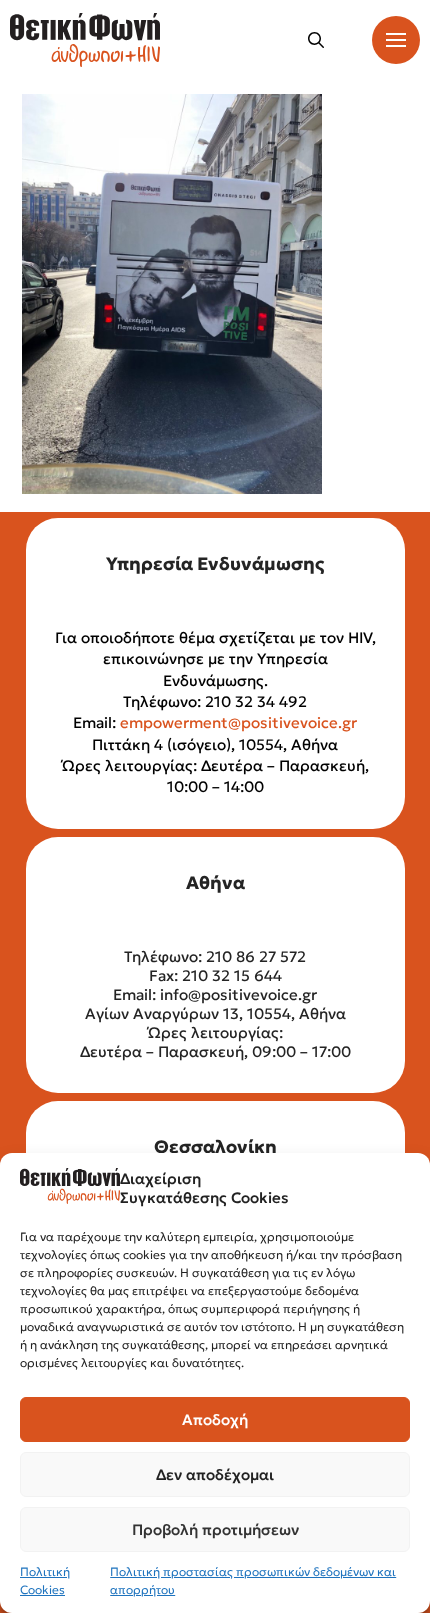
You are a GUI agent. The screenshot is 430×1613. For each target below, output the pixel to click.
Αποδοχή (215, 1419)
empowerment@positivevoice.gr (238, 722)
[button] (316, 40)
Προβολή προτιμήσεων (215, 1529)
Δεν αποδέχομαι (215, 1474)
